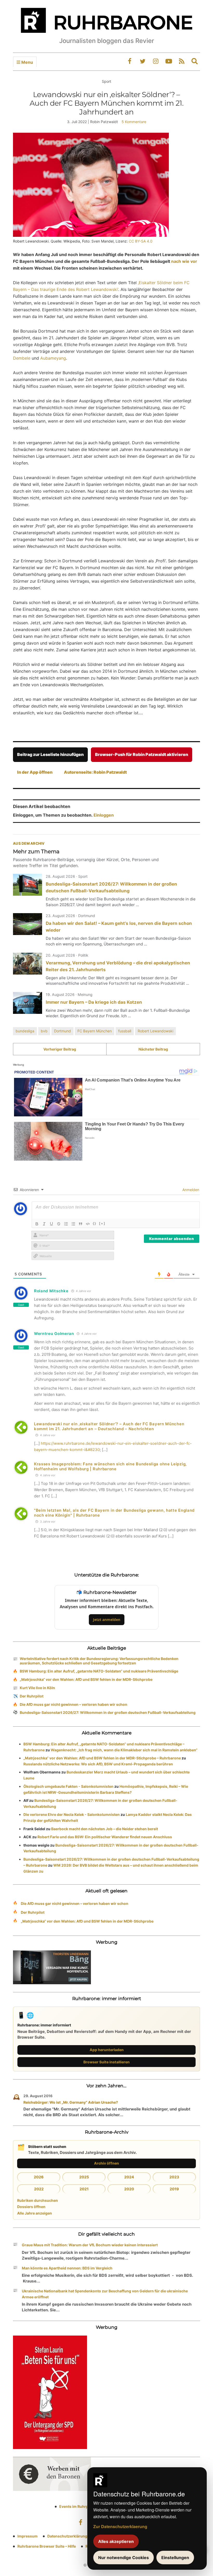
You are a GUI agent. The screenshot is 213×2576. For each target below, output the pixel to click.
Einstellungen (175, 2558)
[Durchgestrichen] (59, 1224)
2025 (84, 2177)
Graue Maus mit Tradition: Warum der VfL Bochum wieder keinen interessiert (90, 2245)
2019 (174, 2189)
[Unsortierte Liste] (73, 1224)
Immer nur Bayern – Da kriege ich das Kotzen (94, 1002)
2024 (129, 2177)
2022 (39, 2189)
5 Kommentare (134, 122)
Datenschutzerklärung (67, 2536)
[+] (102, 1223)
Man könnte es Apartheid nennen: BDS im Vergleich (67, 2268)
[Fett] (37, 1224)
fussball (125, 1031)
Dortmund (62, 1031)
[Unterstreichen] (51, 1224)
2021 (84, 2189)
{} (95, 1223)
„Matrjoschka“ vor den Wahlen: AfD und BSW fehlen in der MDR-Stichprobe (86, 1679)
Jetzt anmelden (107, 1620)
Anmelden (190, 1190)
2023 (174, 2177)
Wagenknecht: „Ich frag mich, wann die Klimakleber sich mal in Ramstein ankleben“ (124, 1750)
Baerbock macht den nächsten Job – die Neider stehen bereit (105, 1829)
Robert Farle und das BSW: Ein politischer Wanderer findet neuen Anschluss (105, 1837)
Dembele (22, 358)
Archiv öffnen (106, 2163)
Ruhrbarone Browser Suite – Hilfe (47, 2546)
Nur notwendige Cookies (124, 2558)
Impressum (28, 2536)
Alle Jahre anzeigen (35, 2213)
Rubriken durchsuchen (38, 2200)
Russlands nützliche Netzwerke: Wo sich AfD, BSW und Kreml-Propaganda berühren (98, 1764)
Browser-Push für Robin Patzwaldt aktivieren (142, 754)
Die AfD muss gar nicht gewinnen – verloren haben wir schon (74, 1704)
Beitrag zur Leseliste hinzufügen (50, 754)
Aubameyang (53, 358)
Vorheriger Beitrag (60, 1049)
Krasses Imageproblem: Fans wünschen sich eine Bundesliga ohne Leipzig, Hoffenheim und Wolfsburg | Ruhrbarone (110, 1466)
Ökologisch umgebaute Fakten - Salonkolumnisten (68, 1786)
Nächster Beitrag (153, 1049)
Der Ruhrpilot (32, 1696)
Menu (27, 62)
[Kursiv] (44, 1224)
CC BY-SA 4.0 (141, 241)
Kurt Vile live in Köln (37, 1688)
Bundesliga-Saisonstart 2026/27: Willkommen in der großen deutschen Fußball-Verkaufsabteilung (108, 1712)
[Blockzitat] (81, 1224)
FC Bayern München (95, 1031)
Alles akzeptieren (116, 2541)
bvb (44, 1031)
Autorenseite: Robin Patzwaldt (95, 772)
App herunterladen (107, 2050)
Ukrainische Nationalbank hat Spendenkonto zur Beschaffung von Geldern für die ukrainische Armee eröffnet (105, 2294)
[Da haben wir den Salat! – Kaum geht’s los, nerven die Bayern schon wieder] (28, 924)
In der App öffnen (35, 772)
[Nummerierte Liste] (66, 1224)
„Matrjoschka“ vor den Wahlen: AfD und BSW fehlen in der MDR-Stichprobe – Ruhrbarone (102, 1758)
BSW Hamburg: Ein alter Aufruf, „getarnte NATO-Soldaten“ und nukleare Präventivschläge (99, 1671)
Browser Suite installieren (106, 2062)
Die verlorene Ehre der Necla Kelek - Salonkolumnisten (72, 1814)
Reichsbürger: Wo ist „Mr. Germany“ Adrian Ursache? (71, 2102)
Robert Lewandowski (155, 1031)
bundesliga (25, 1031)
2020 (129, 2189)
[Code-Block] (88, 1224)
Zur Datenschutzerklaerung (120, 2526)
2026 (39, 2177)
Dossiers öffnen (31, 2207)
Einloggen (104, 815)
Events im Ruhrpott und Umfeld (87, 2506)
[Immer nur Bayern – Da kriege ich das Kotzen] (28, 1003)
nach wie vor (184, 261)
